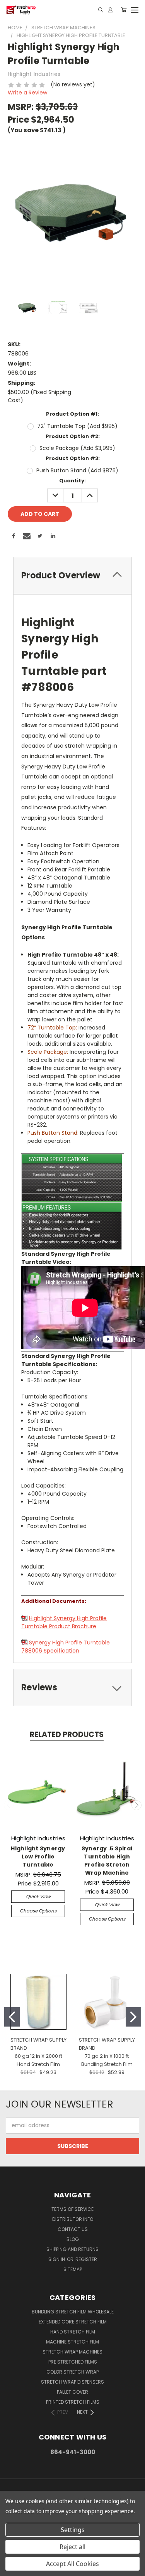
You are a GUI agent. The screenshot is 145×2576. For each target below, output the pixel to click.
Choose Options (38, 1911)
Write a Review (27, 93)
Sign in (57, 2259)
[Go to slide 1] (12, 2017)
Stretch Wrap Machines (72, 2352)
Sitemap (73, 2269)
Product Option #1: (72, 414)
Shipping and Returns (72, 2249)
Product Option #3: (73, 458)
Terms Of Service (72, 2209)
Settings (73, 2530)
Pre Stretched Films (73, 2362)
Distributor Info (73, 2219)
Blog (73, 2239)
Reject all (72, 2547)
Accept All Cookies (72, 2564)
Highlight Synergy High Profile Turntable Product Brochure (64, 1622)
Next (136, 1805)
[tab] (72, 575)
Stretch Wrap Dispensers (72, 2382)
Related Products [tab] (67, 1734)
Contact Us (73, 2229)
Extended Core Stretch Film (73, 2322)
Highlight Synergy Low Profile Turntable (38, 1857)
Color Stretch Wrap (72, 2372)
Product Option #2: (73, 436)
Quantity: (72, 481)
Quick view (38, 1896)
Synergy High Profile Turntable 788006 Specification (66, 1647)
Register (86, 2259)
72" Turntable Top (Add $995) (77, 426)
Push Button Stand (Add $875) (77, 470)
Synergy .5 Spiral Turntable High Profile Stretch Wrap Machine (107, 1861)
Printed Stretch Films (73, 2402)
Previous (9, 1805)
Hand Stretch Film (73, 2332)
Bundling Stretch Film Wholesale (73, 2312)
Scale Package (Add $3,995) (77, 448)
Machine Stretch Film (72, 2342)
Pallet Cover (72, 2392)
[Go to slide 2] (133, 2017)
